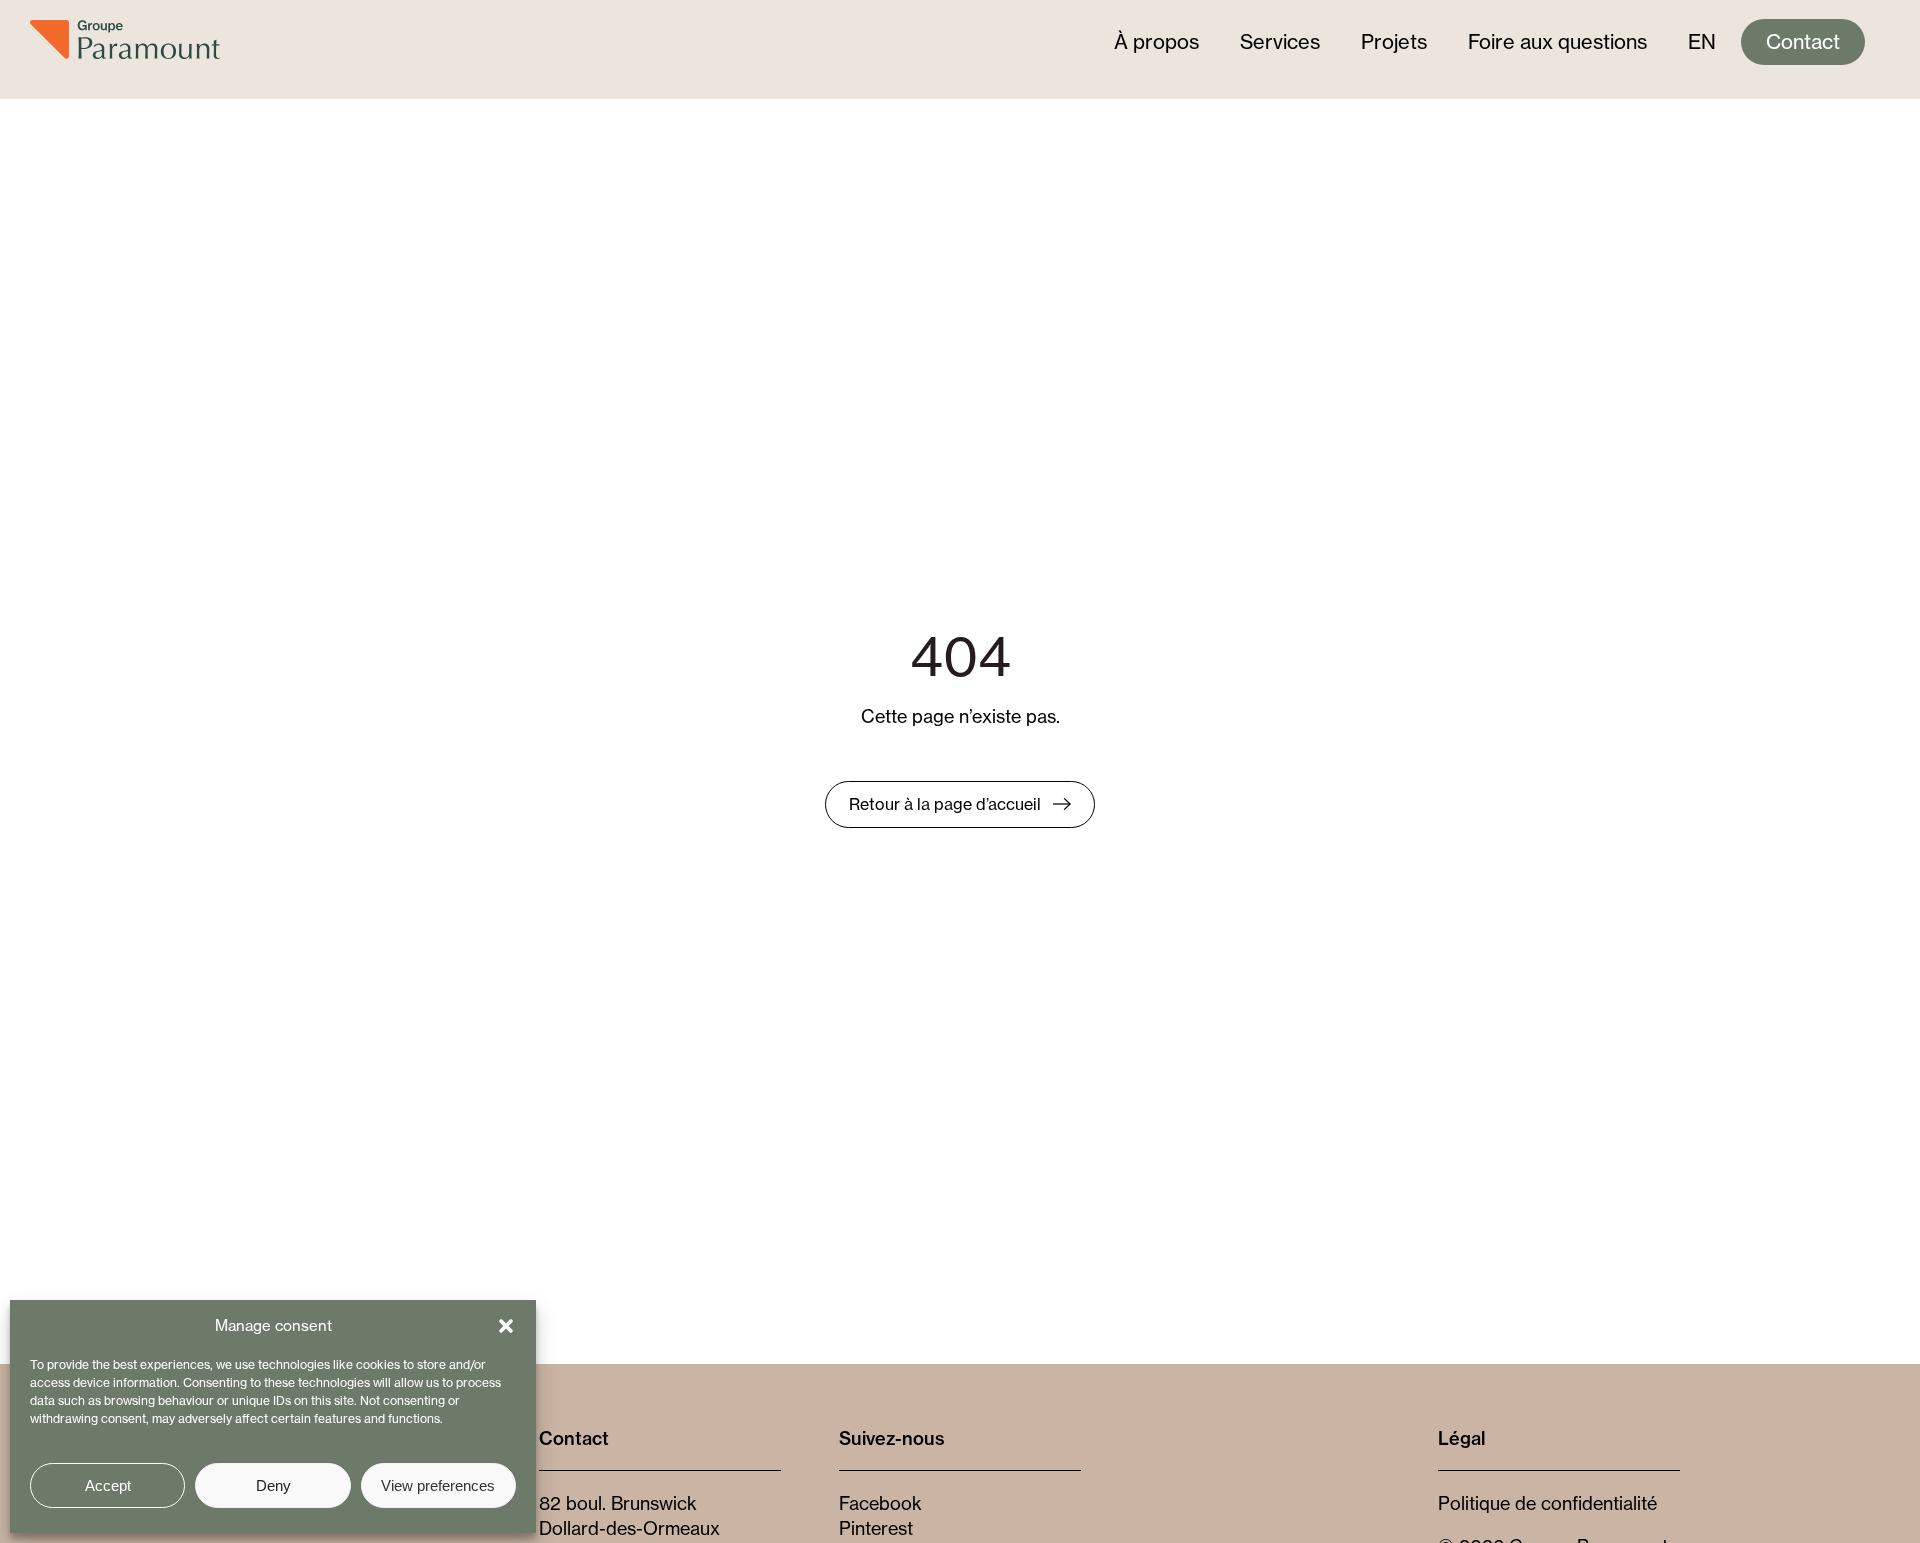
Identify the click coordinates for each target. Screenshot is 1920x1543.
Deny (273, 1485)
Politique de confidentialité (1547, 1503)
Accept (108, 1485)
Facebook (880, 1503)
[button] (506, 1326)
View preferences (438, 1485)
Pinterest (876, 1528)
